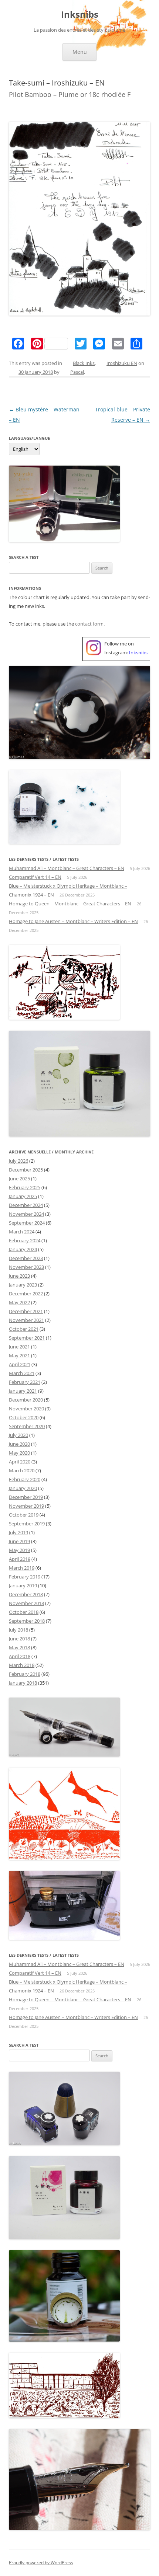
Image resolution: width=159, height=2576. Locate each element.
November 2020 (26, 1409)
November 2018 (26, 1603)
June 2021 (19, 1347)
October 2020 (24, 1417)
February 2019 (25, 1577)
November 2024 (26, 1214)
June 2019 (19, 1541)
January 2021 (23, 1391)
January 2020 (23, 1488)
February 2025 (25, 1187)
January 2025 (23, 1196)
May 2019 (19, 1550)
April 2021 (20, 1364)
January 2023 (23, 1285)
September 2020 (27, 1426)
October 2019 (24, 1515)
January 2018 (23, 1683)
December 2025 (26, 1170)
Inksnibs (80, 15)
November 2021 (26, 1320)
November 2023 (26, 1267)
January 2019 (23, 1585)
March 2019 (22, 1568)
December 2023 (26, 1258)
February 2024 (25, 1240)
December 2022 (26, 1294)
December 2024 (26, 1205)
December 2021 (26, 1311)
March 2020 (22, 1470)
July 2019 (18, 1532)
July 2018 (18, 1630)
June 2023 (19, 1276)
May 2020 (19, 1453)
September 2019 (27, 1524)
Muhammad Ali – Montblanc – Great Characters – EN (67, 868)
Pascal (77, 372)
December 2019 (26, 1497)
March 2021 (22, 1373)
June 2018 (19, 1639)
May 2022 (19, 1302)
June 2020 (19, 1444)
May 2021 (19, 1355)
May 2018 (19, 1647)
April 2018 (20, 1656)
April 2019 (20, 1559)
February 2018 (25, 1674)
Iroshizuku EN (122, 363)
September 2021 (27, 1338)
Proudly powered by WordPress (41, 2563)
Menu (80, 52)
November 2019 (26, 1506)
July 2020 (18, 1435)
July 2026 (18, 1161)
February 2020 (25, 1479)
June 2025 (19, 1179)
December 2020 (26, 1400)
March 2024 (22, 1232)
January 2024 (23, 1249)
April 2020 (20, 1462)
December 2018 (26, 1594)
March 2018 (22, 1665)
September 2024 (27, 1223)
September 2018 (27, 1621)
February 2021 (25, 1382)
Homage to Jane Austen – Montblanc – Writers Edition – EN (73, 921)
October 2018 (24, 1612)
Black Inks (84, 363)
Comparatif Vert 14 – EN (35, 877)
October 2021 (24, 1329)
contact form (89, 624)
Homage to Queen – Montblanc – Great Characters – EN (70, 904)
